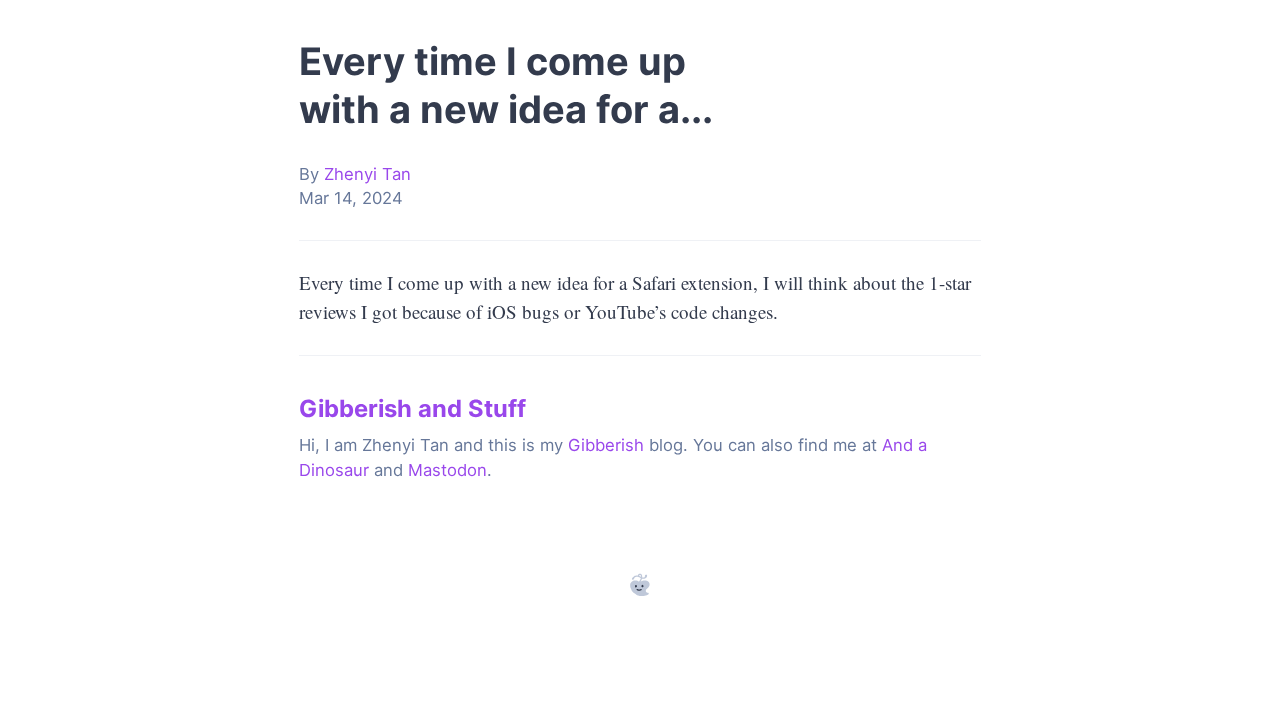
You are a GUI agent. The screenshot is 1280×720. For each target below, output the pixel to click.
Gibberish (606, 445)
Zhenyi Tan (367, 174)
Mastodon (447, 470)
